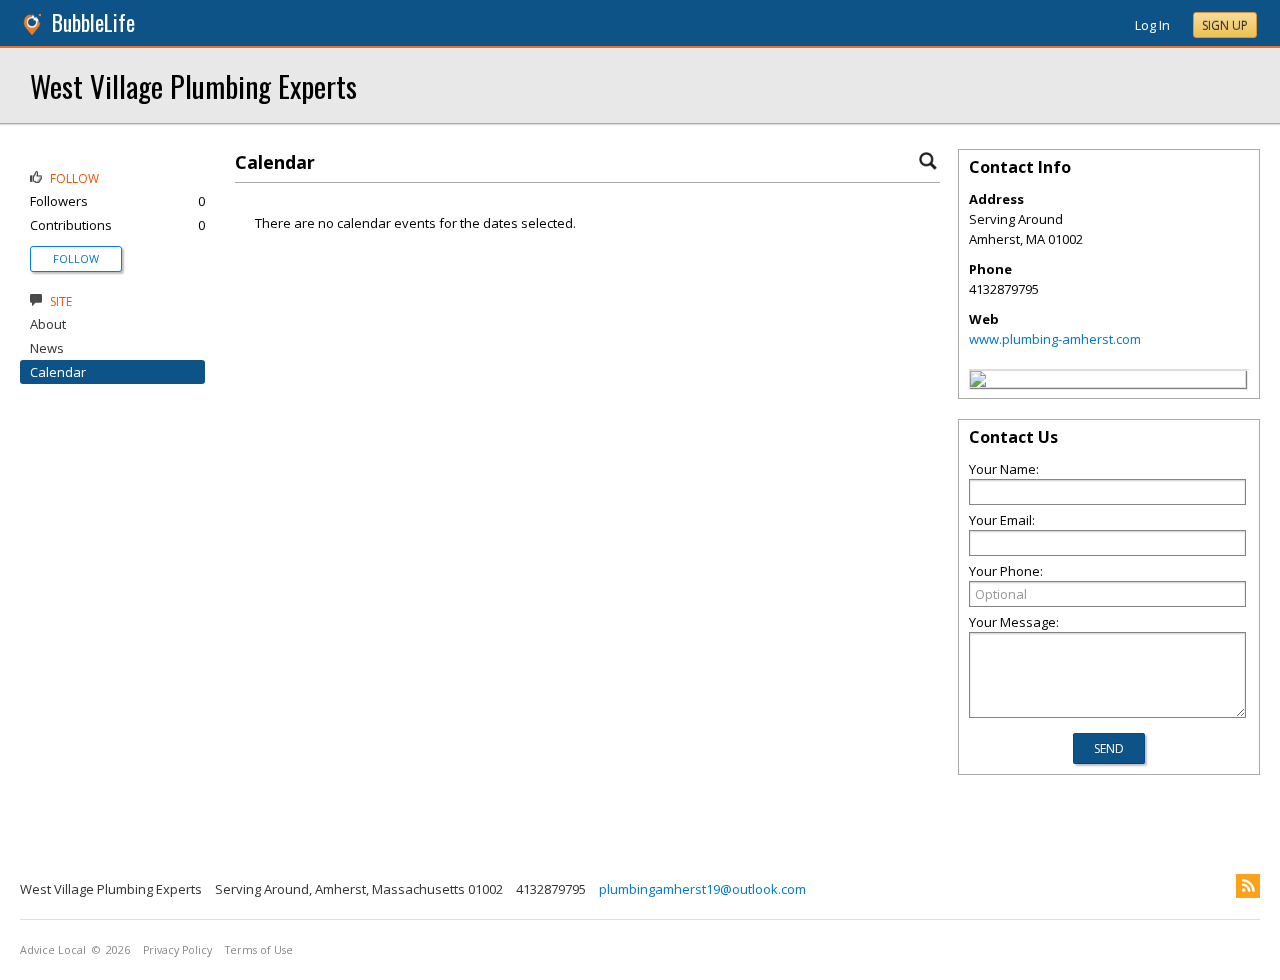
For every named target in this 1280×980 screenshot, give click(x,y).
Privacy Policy (177, 950)
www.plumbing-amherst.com (1055, 339)
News (47, 348)
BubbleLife (93, 22)
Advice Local (53, 950)
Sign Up (1225, 25)
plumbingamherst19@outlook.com (702, 889)
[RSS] (1248, 886)
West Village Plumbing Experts (193, 85)
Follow (76, 258)
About (48, 324)
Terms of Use (259, 950)
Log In (1152, 25)
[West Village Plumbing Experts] (978, 382)
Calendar (58, 372)
